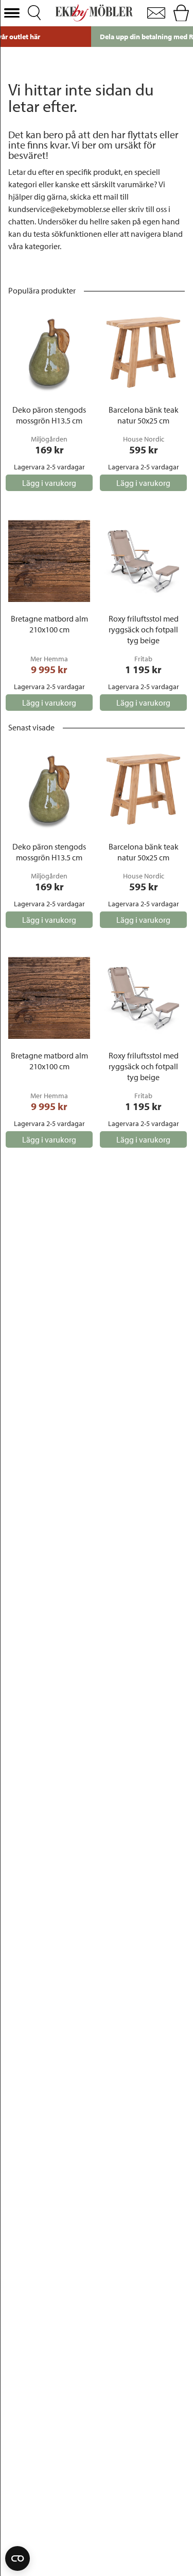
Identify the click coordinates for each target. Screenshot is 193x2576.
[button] (12, 13)
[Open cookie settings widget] (17, 2558)
